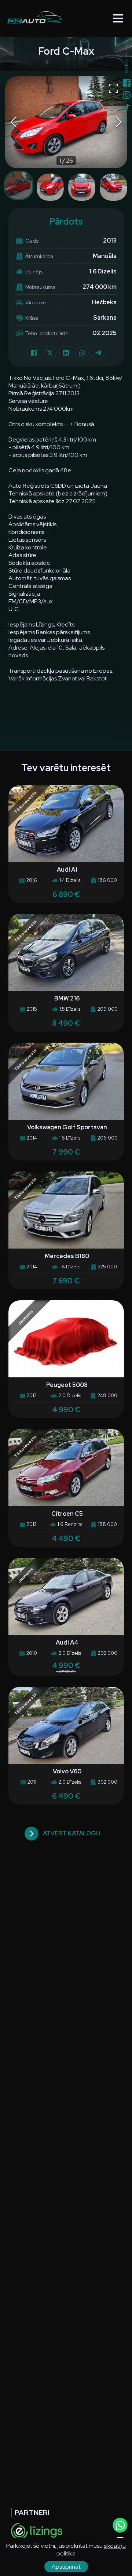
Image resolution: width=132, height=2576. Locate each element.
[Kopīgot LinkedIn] (66, 353)
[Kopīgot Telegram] (98, 353)
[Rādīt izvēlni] (118, 18)
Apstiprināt (66, 2567)
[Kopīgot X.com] (50, 353)
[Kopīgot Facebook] (34, 353)
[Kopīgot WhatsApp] (82, 353)
